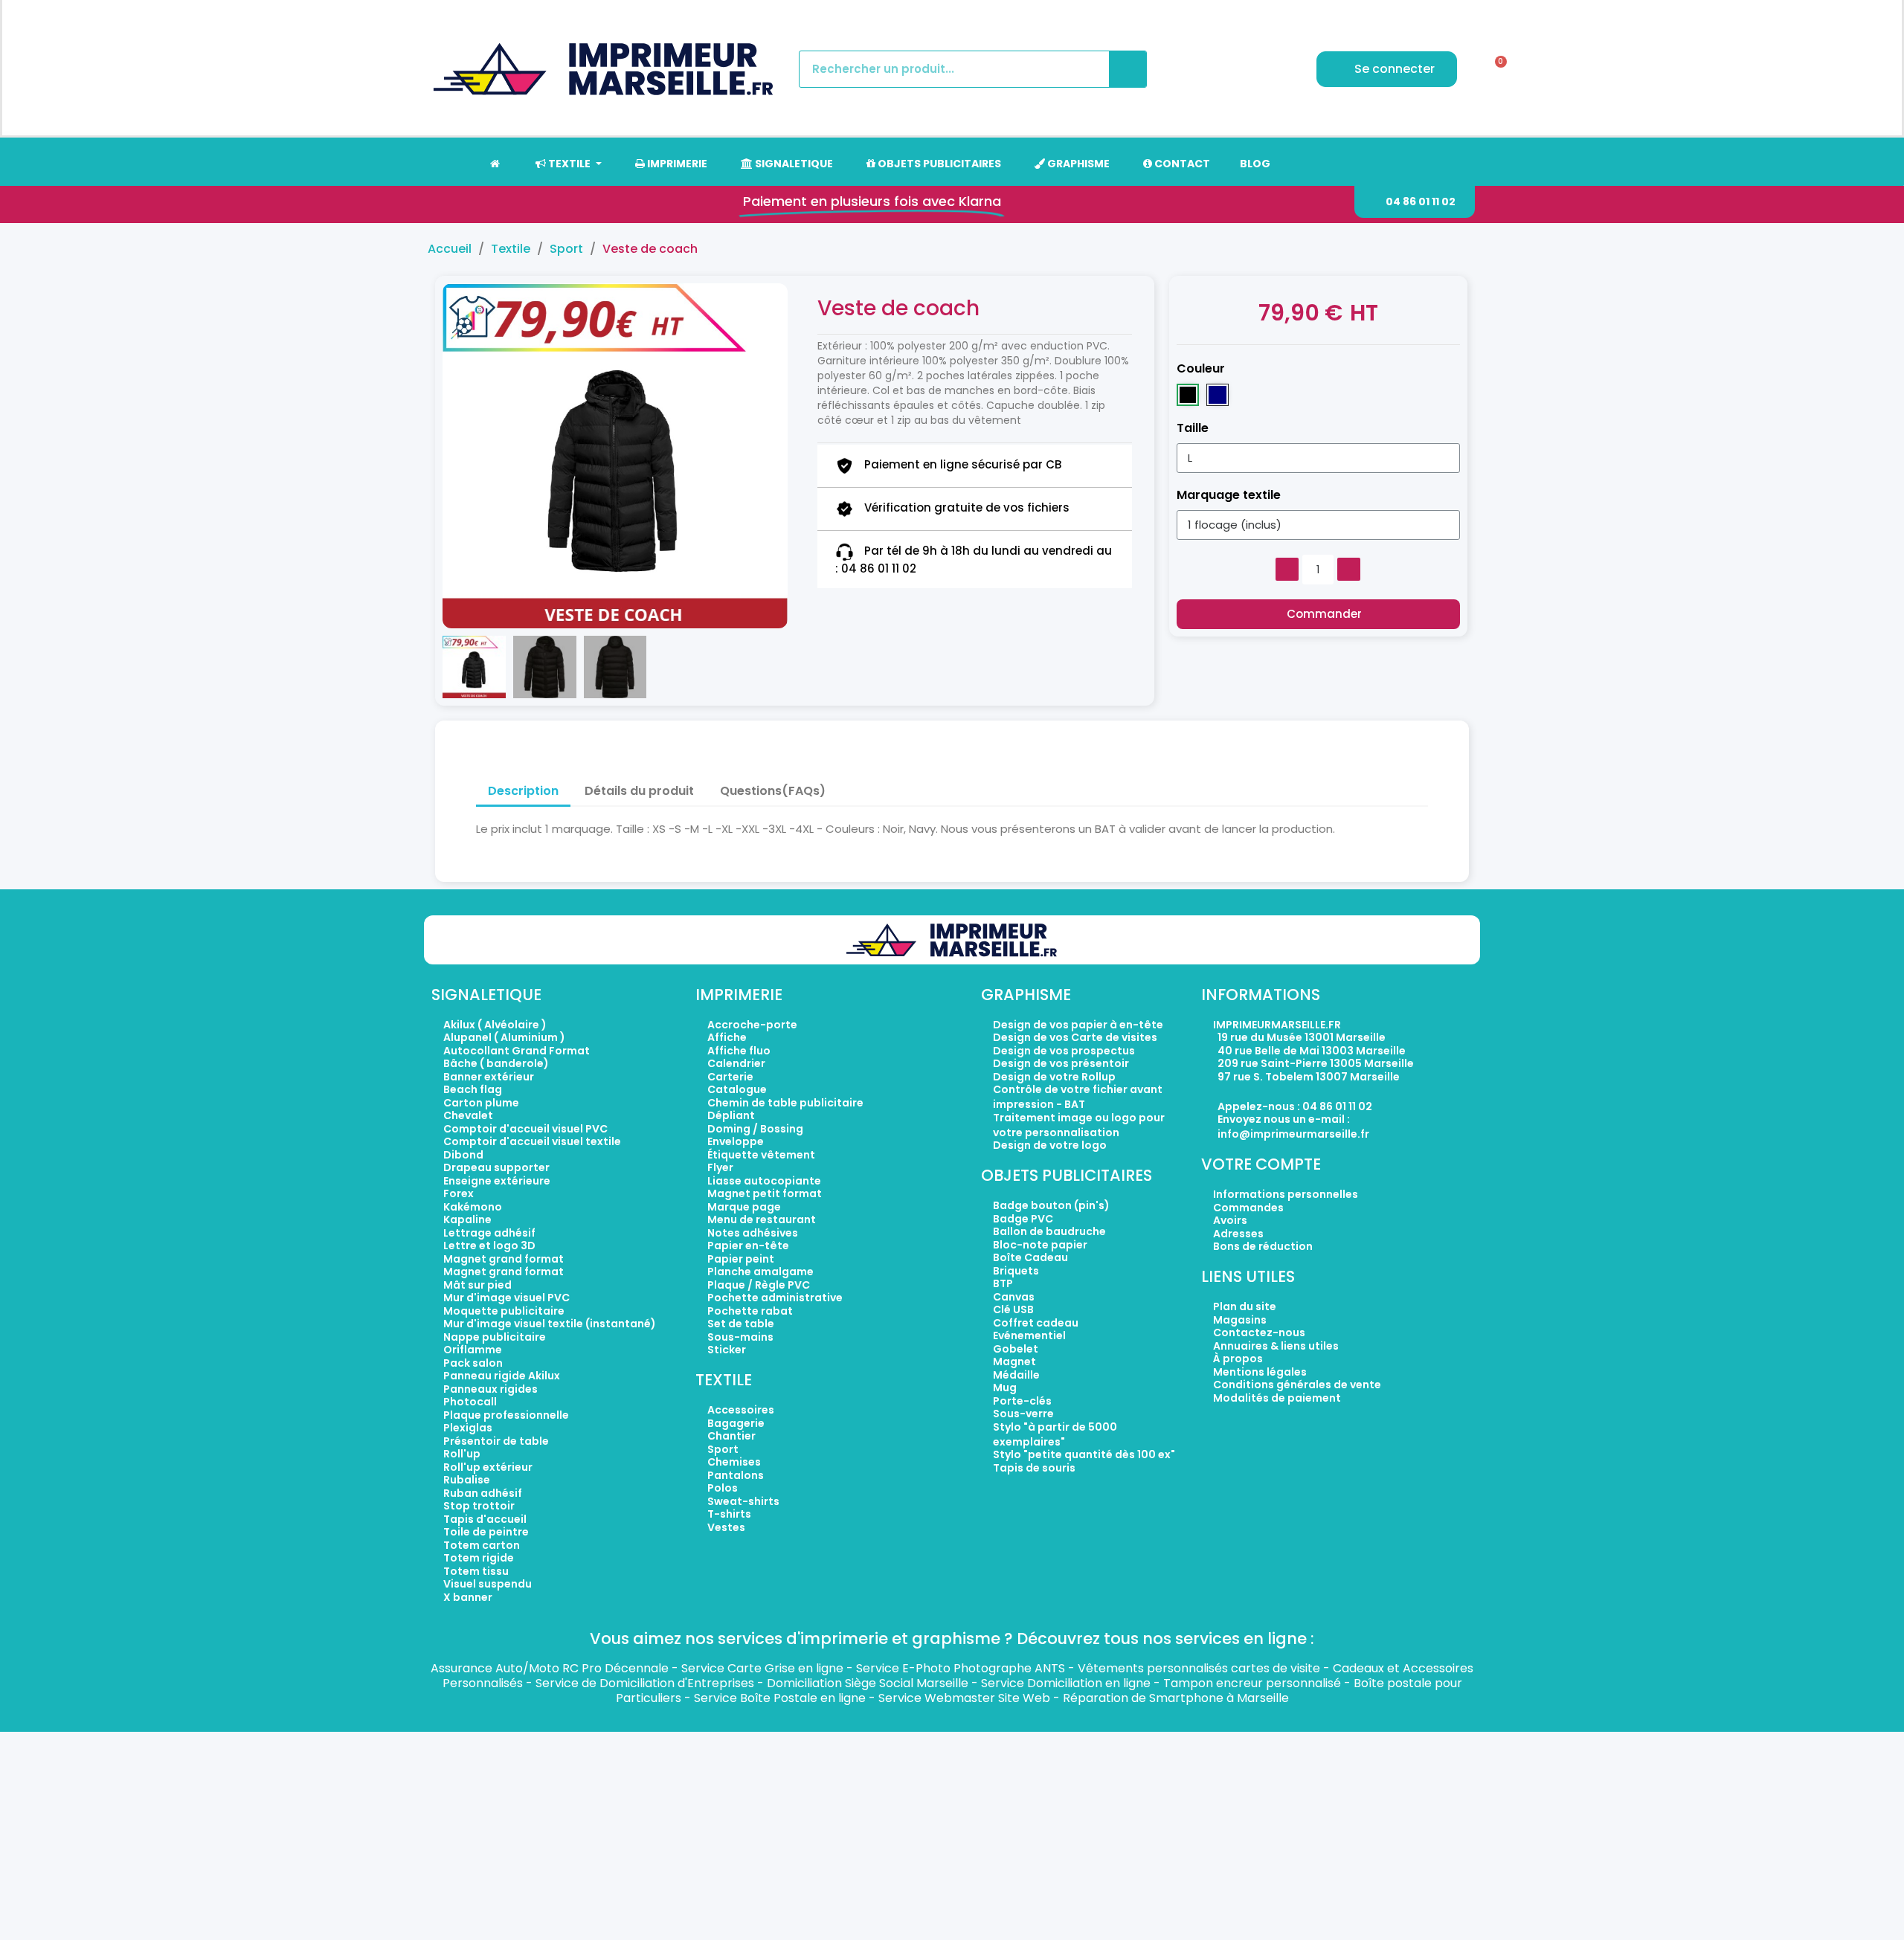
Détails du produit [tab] (639, 791)
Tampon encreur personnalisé (1252, 1683)
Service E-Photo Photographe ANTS (961, 1668)
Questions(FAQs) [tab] (773, 791)
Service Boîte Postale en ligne (780, 1698)
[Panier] (1496, 69)
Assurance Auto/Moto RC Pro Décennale (550, 1668)
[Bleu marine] (1218, 395)
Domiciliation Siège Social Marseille (868, 1683)
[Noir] (1188, 395)
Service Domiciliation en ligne (1066, 1683)
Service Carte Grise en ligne (762, 1668)
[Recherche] (1128, 69)
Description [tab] (523, 791)
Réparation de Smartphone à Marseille (1176, 1698)
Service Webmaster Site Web (964, 1698)
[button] (1415, 202)
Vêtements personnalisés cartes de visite (1199, 1668)
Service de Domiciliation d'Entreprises (645, 1683)
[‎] (494, 164)
